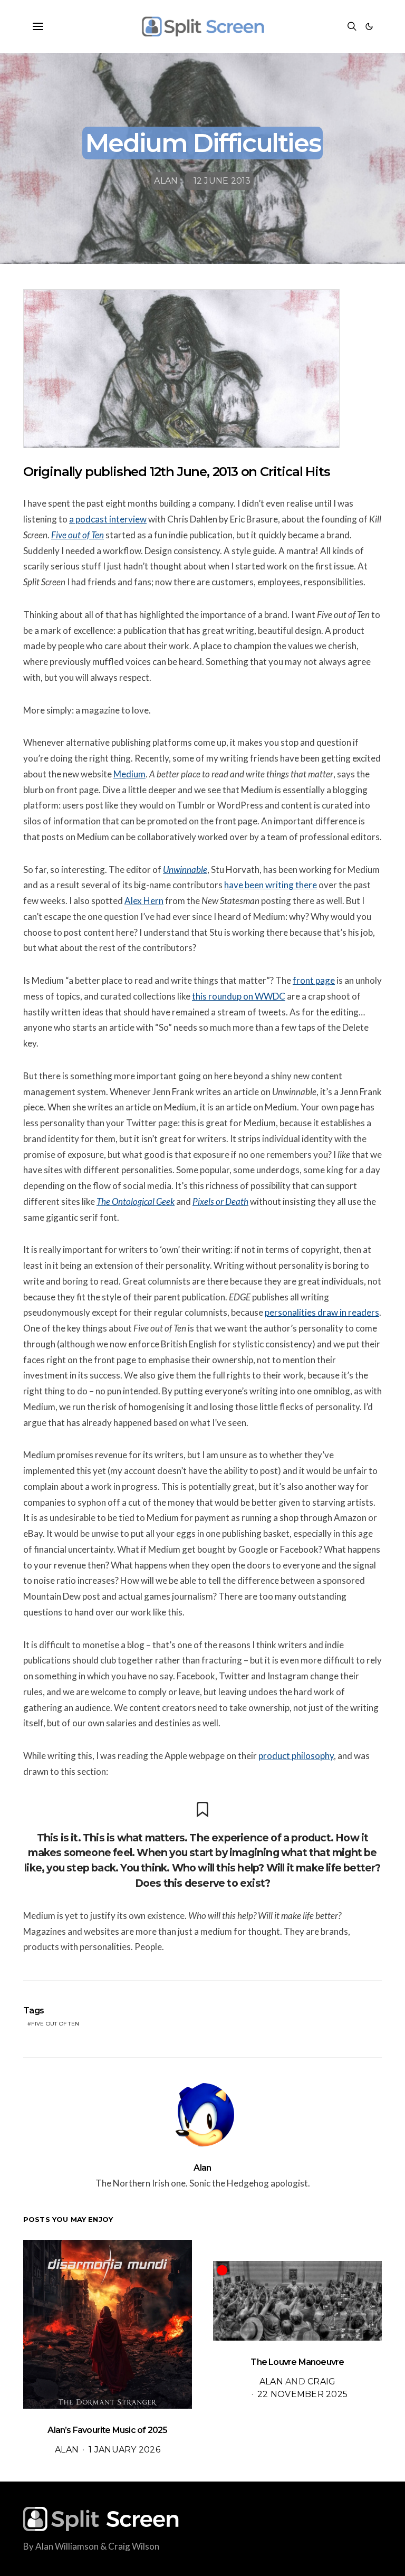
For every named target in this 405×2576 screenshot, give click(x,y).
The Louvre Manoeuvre (297, 2362)
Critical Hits (295, 472)
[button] (369, 26)
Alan (166, 181)
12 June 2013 (222, 181)
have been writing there (271, 885)
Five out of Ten (55, 2024)
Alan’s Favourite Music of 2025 (107, 2430)
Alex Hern (144, 901)
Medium (129, 774)
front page (314, 980)
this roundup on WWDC (239, 996)
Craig (321, 2382)
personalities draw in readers (322, 1312)
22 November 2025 (302, 2394)
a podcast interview (108, 519)
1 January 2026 (124, 2450)
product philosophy (296, 1756)
